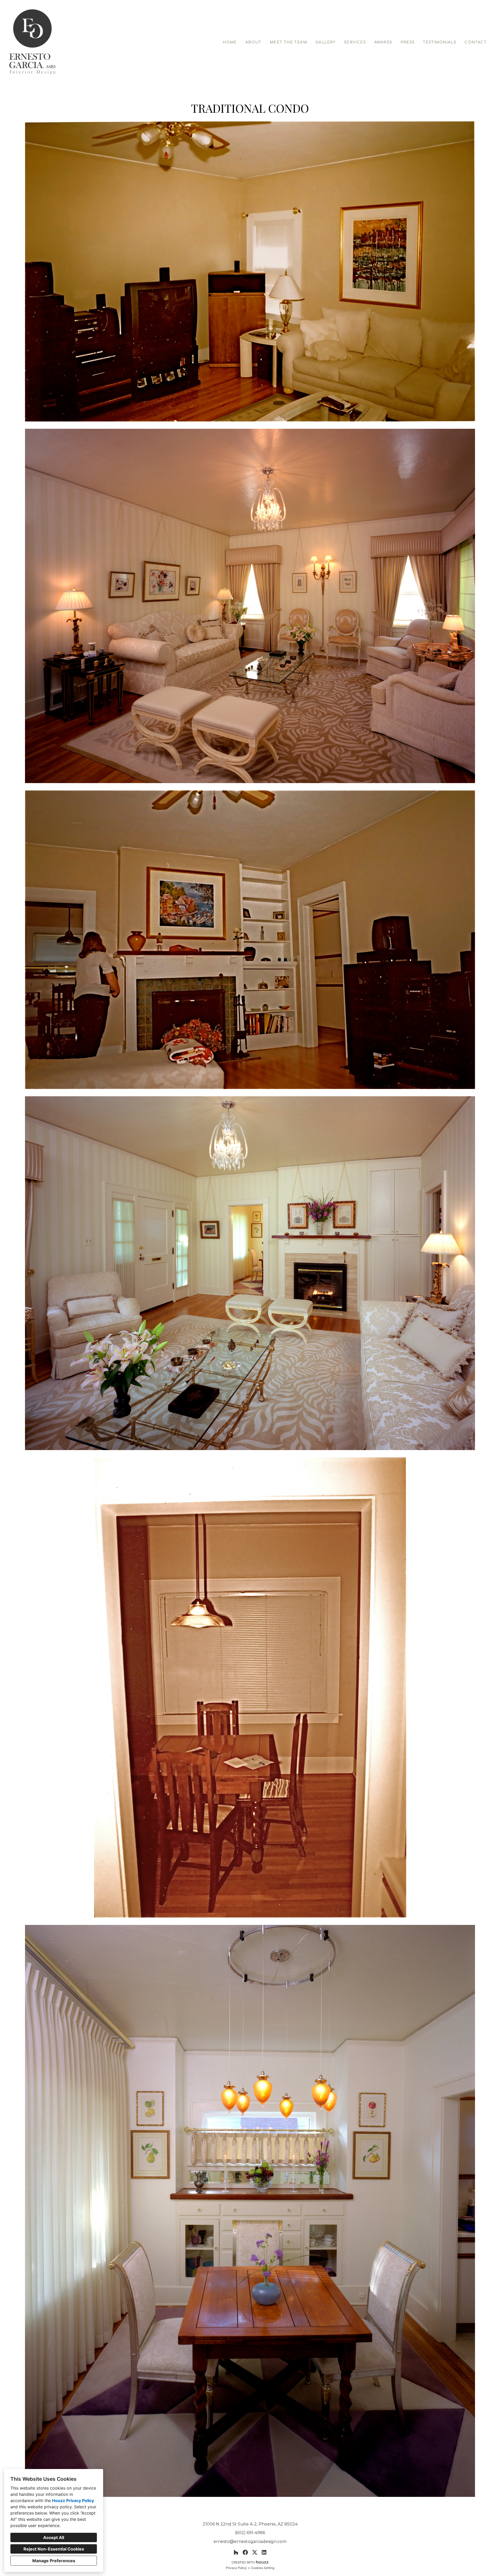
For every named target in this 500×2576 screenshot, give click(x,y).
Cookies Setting (263, 2568)
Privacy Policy (236, 2568)
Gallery (326, 42)
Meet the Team (288, 42)
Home (230, 42)
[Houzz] (236, 2552)
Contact (476, 42)
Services (355, 42)
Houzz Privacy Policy (73, 2501)
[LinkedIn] (264, 2552)
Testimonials (440, 42)
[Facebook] (245, 2552)
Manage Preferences (54, 2561)
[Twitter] (255, 2552)
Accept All (54, 2537)
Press (408, 42)
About (253, 42)
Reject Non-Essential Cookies (54, 2549)
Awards (383, 42)
